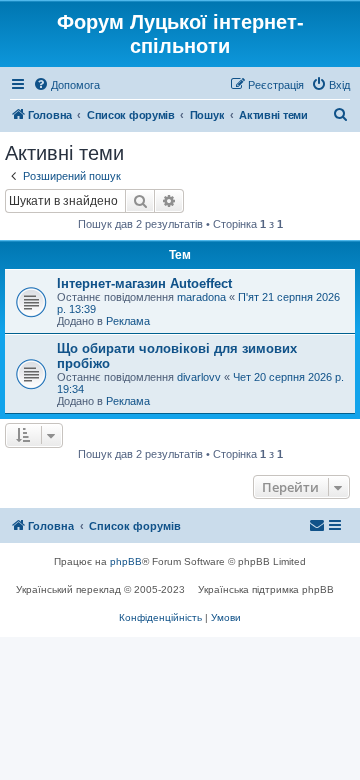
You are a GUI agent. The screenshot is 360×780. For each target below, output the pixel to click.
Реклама (128, 321)
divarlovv (199, 377)
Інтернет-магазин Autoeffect (144, 283)
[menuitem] (66, 85)
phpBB (126, 561)
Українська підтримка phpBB (266, 589)
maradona (201, 297)
